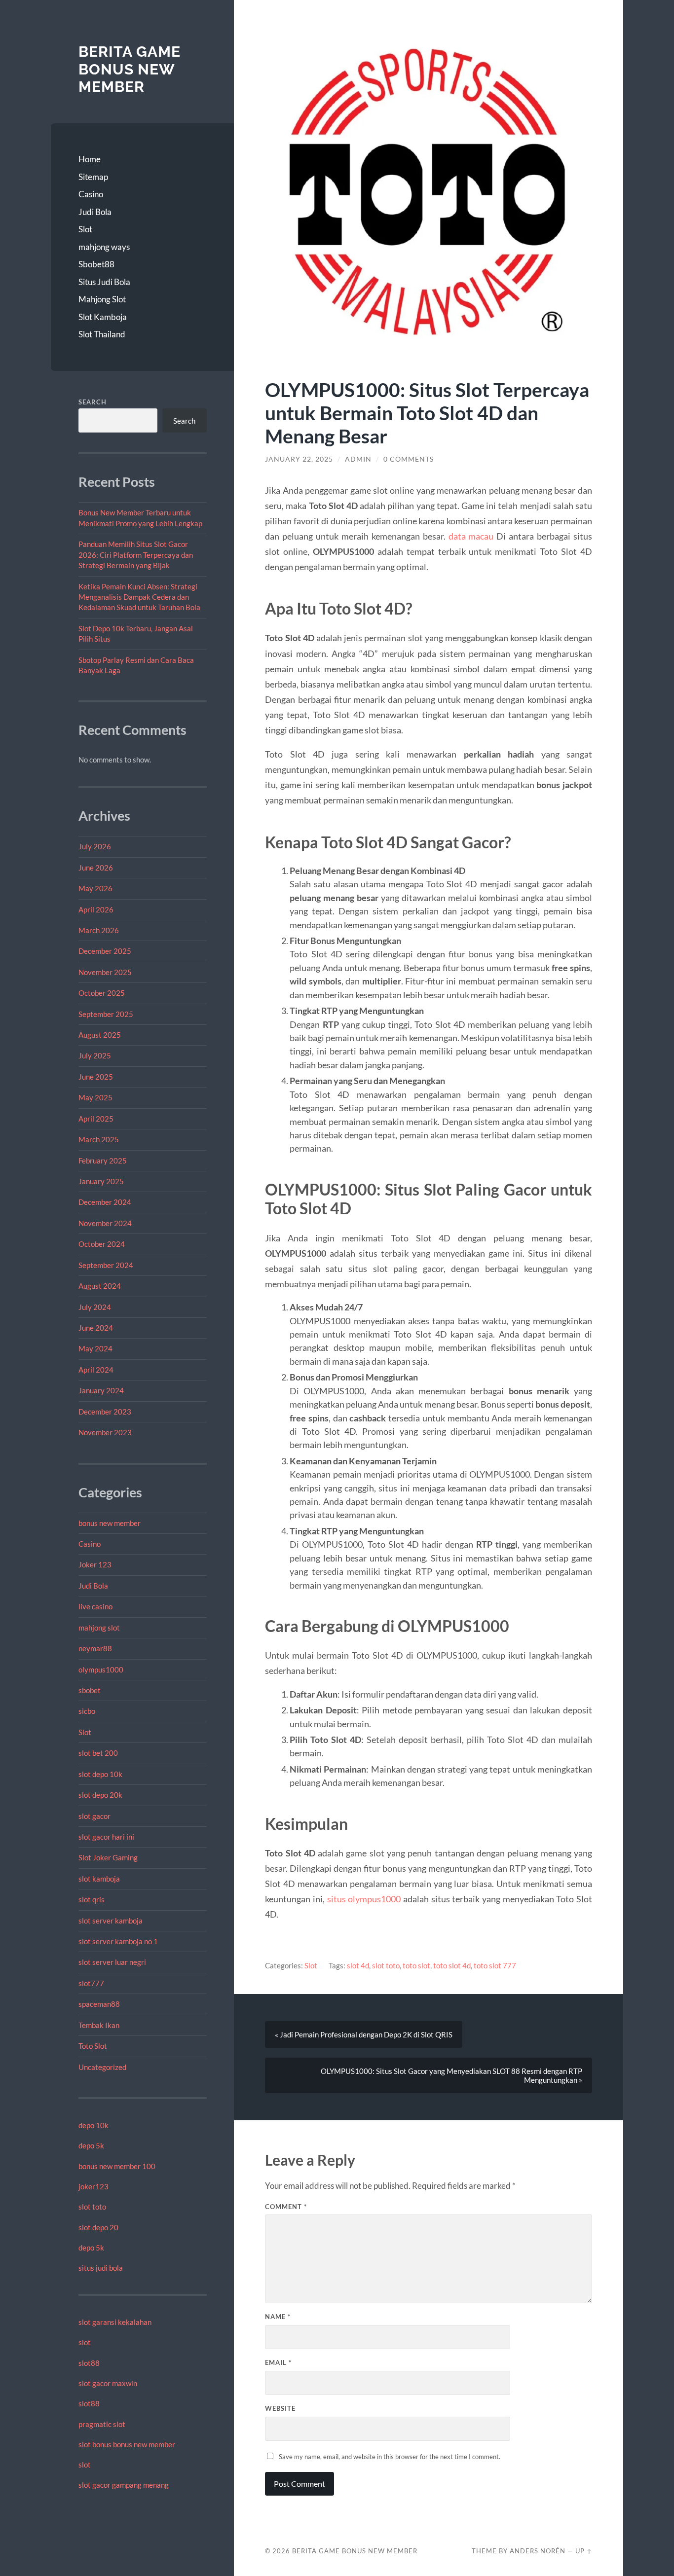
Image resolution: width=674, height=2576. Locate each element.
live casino (95, 1606)
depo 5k (91, 2145)
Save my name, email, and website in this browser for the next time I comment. (390, 2457)
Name (278, 2317)
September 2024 (106, 1265)
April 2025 (96, 1119)
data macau (471, 536)
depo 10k (94, 2125)
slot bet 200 (98, 1753)
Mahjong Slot (102, 299)
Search (93, 402)
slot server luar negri (112, 1962)
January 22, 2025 (299, 459)
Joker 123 (95, 1564)
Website (280, 2408)
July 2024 (95, 1307)
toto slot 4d (452, 1965)
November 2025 (105, 972)
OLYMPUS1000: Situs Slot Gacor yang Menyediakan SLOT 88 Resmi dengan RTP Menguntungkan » (451, 2075)
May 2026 (95, 888)
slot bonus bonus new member (127, 2444)
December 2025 (105, 951)
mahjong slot (99, 1628)
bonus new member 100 (117, 2166)
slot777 (91, 1983)
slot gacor (94, 1816)
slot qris (92, 1899)
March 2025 (99, 1139)
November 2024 (105, 1223)
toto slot (416, 1965)
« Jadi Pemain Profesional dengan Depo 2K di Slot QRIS (364, 2034)
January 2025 (101, 1181)
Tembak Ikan (99, 2025)
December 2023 (105, 1412)
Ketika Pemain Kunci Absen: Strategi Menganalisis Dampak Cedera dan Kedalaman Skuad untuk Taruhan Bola (139, 597)
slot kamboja (99, 1879)
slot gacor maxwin (108, 2383)
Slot (85, 229)
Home (90, 159)
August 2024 (100, 1286)
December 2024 (105, 1202)
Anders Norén (538, 2551)
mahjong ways (104, 247)
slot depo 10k (100, 1774)
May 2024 (95, 1348)
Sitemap (93, 177)
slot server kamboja (111, 1921)
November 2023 (105, 1432)
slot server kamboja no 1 (118, 1941)
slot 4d (358, 1965)
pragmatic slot (102, 2424)
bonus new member (110, 1523)
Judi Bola (95, 212)
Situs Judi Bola (104, 282)
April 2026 (96, 909)
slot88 (89, 2363)
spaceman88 (99, 2004)
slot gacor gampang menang (124, 2485)
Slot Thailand (102, 334)
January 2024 (101, 1390)
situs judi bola (101, 2268)
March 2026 (99, 930)
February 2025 (103, 1161)
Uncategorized (102, 2067)
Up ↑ (584, 2551)
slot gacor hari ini (106, 1837)
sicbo (87, 1711)
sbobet (90, 1690)
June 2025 (96, 1077)
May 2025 (95, 1097)
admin (358, 459)
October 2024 (102, 1244)
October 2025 (102, 993)
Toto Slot (93, 2046)
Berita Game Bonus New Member (130, 69)
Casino (91, 194)
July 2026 (95, 846)
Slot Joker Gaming (108, 1857)
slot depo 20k (100, 1795)
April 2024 (96, 1370)
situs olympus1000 (364, 1899)
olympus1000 (101, 1669)
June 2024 (96, 1328)
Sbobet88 (96, 264)
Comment (286, 2207)
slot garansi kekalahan (115, 2322)
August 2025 (100, 1035)
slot (85, 2342)
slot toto (92, 2207)
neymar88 (95, 1648)
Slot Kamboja (103, 317)
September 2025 (106, 1014)
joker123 (94, 2186)
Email (278, 2362)
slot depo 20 (98, 2227)
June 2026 (96, 868)
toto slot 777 (495, 1965)
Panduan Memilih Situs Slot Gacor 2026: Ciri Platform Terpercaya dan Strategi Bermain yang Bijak (136, 555)
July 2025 (95, 1055)
